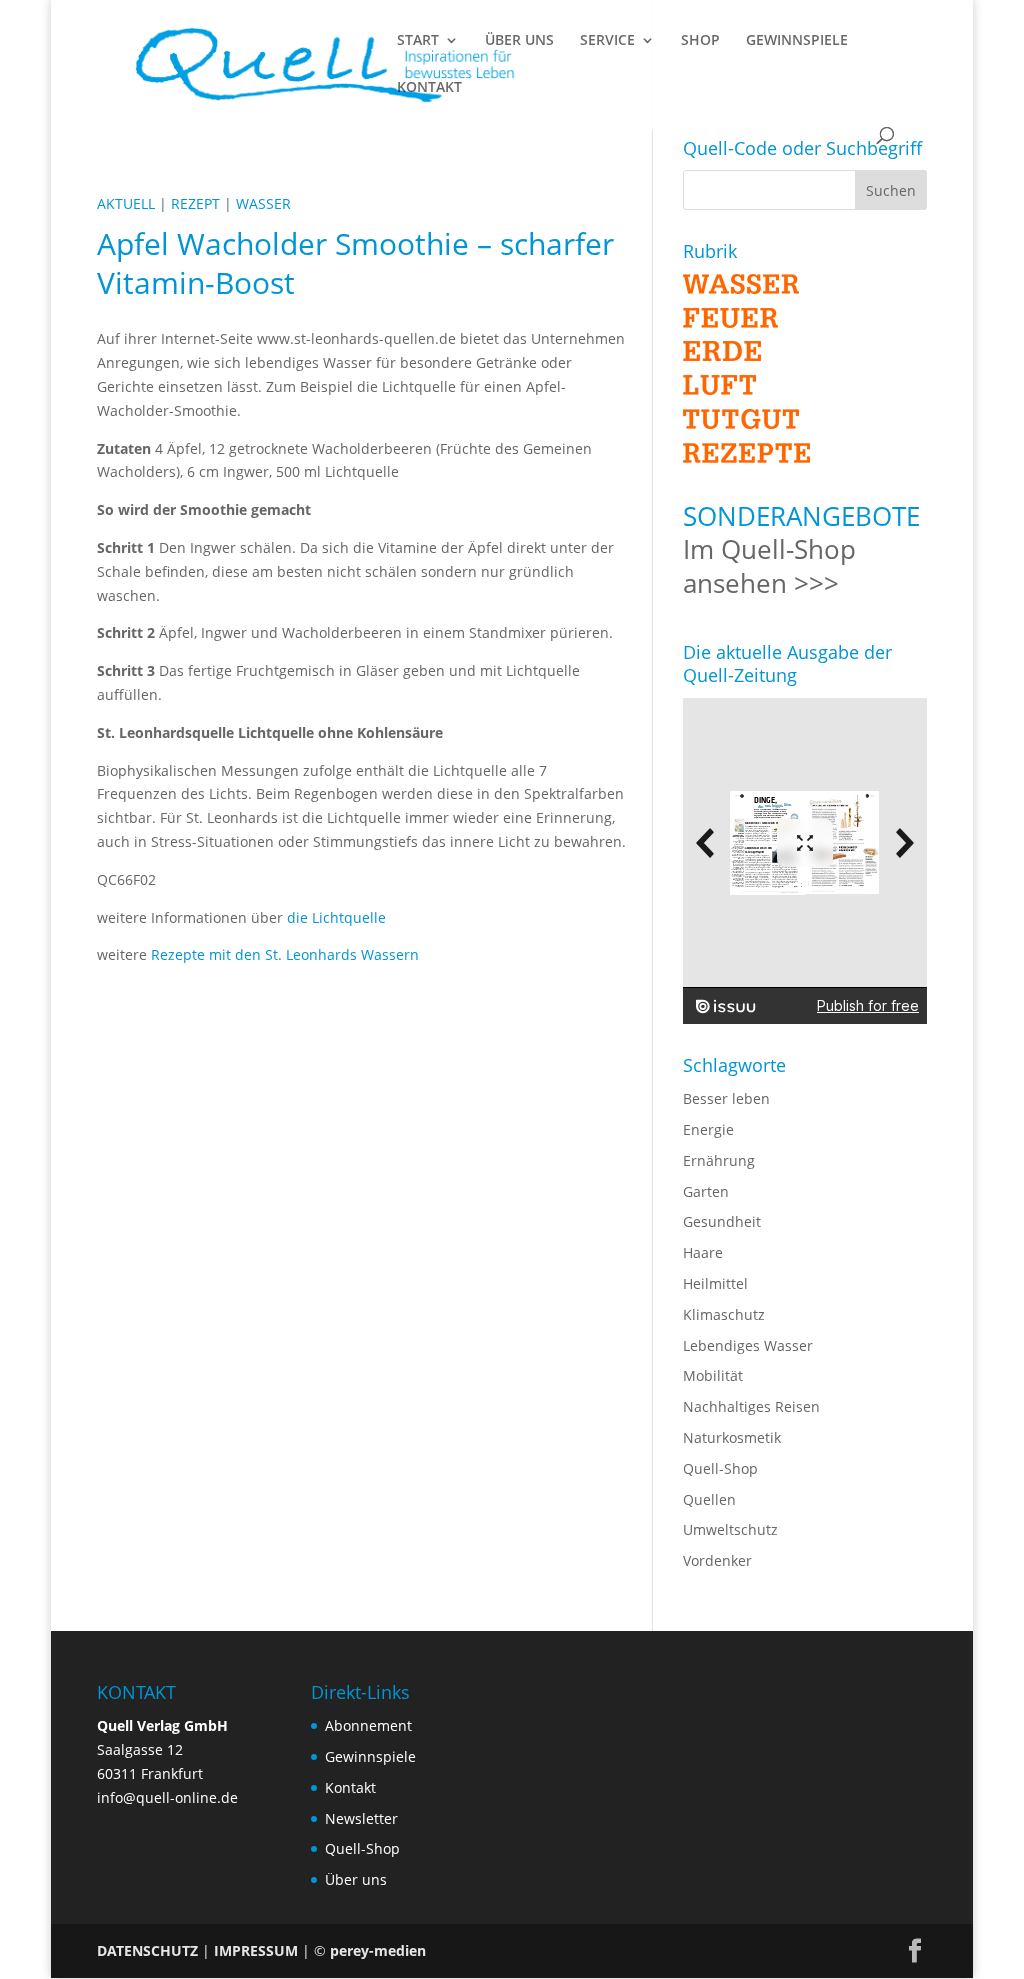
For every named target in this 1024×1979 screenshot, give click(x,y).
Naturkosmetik (732, 1437)
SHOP (700, 41)
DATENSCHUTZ (147, 1950)
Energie (708, 1129)
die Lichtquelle (336, 917)
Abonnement (368, 1725)
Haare (703, 1252)
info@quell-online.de (167, 1797)
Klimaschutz (724, 1314)
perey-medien (378, 1950)
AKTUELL (126, 203)
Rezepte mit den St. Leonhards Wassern (285, 954)
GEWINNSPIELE (797, 41)
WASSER (263, 203)
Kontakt (350, 1787)
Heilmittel (715, 1283)
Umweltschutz (730, 1529)
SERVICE (607, 41)
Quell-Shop (720, 1468)
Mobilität (713, 1375)
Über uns (356, 1879)
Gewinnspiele (370, 1756)
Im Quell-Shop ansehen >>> (769, 566)
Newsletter (361, 1818)
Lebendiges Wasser (748, 1345)
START (418, 41)
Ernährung (719, 1160)
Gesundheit (722, 1221)
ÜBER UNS (519, 41)
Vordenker (717, 1560)
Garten (706, 1191)
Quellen (709, 1499)
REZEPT (195, 203)
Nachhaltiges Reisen (751, 1406)
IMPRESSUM (256, 1950)
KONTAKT (429, 88)
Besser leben (726, 1098)
